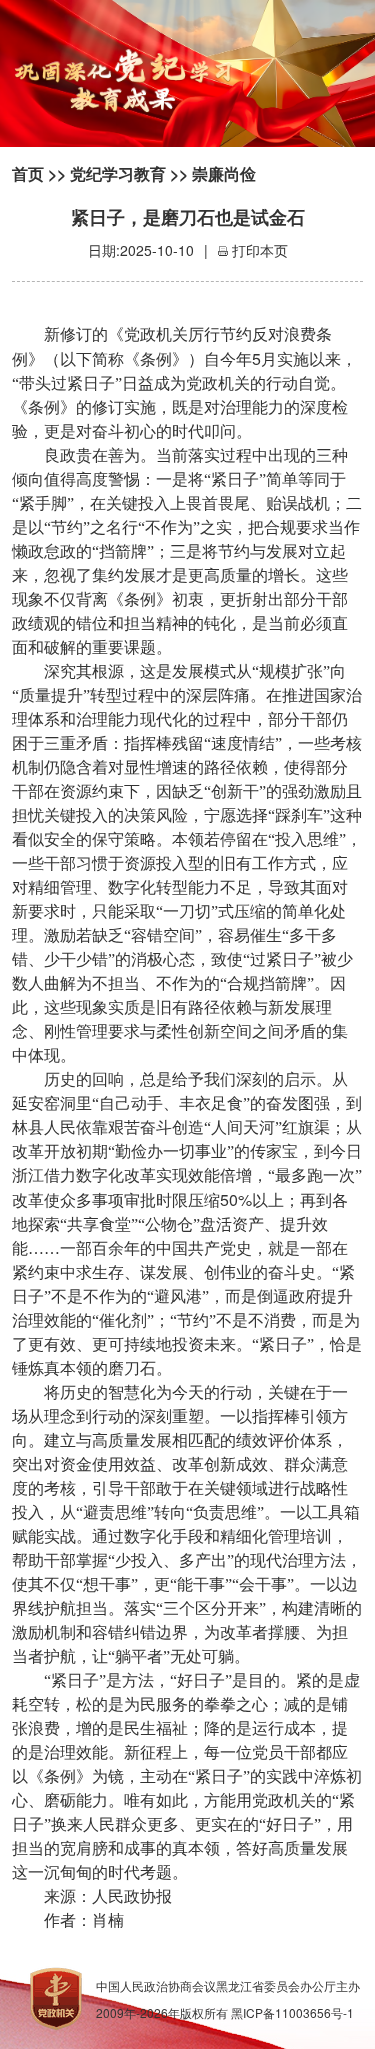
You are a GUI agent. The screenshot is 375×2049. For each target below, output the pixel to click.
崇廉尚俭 (224, 174)
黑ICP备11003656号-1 (292, 2012)
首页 (28, 174)
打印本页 (260, 250)
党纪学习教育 (118, 174)
